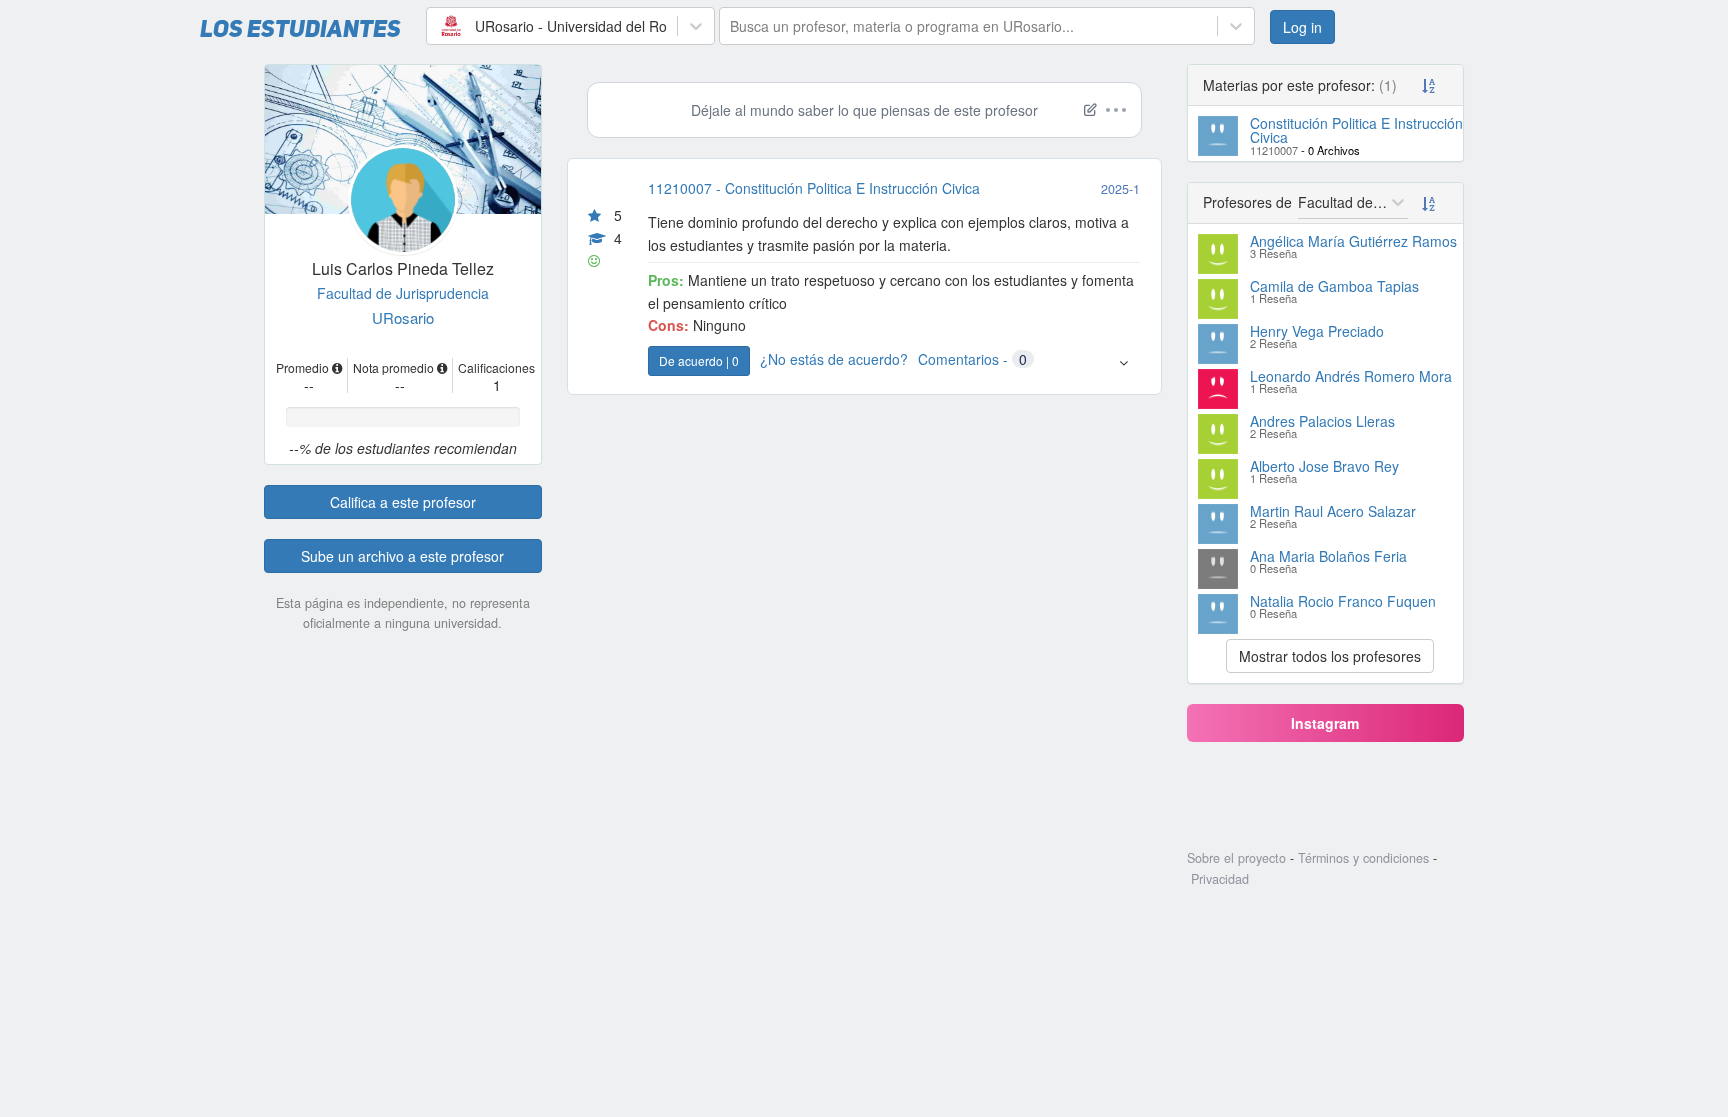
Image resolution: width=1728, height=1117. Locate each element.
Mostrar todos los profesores (1330, 656)
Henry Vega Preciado (1317, 331)
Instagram (1325, 723)
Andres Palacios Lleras (1322, 421)
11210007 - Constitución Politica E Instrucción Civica (814, 188)
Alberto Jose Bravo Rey (1324, 466)
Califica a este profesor (403, 502)
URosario (403, 317)
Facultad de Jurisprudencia (403, 293)
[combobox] (439, 26)
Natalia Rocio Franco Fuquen (1343, 601)
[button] (1123, 362)
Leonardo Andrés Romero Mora (1351, 376)
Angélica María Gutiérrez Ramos (1353, 241)
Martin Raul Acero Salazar (1333, 511)
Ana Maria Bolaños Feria (1328, 556)
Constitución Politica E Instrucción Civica (1356, 130)
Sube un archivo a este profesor (402, 556)
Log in (1302, 27)
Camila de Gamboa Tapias (1334, 286)
